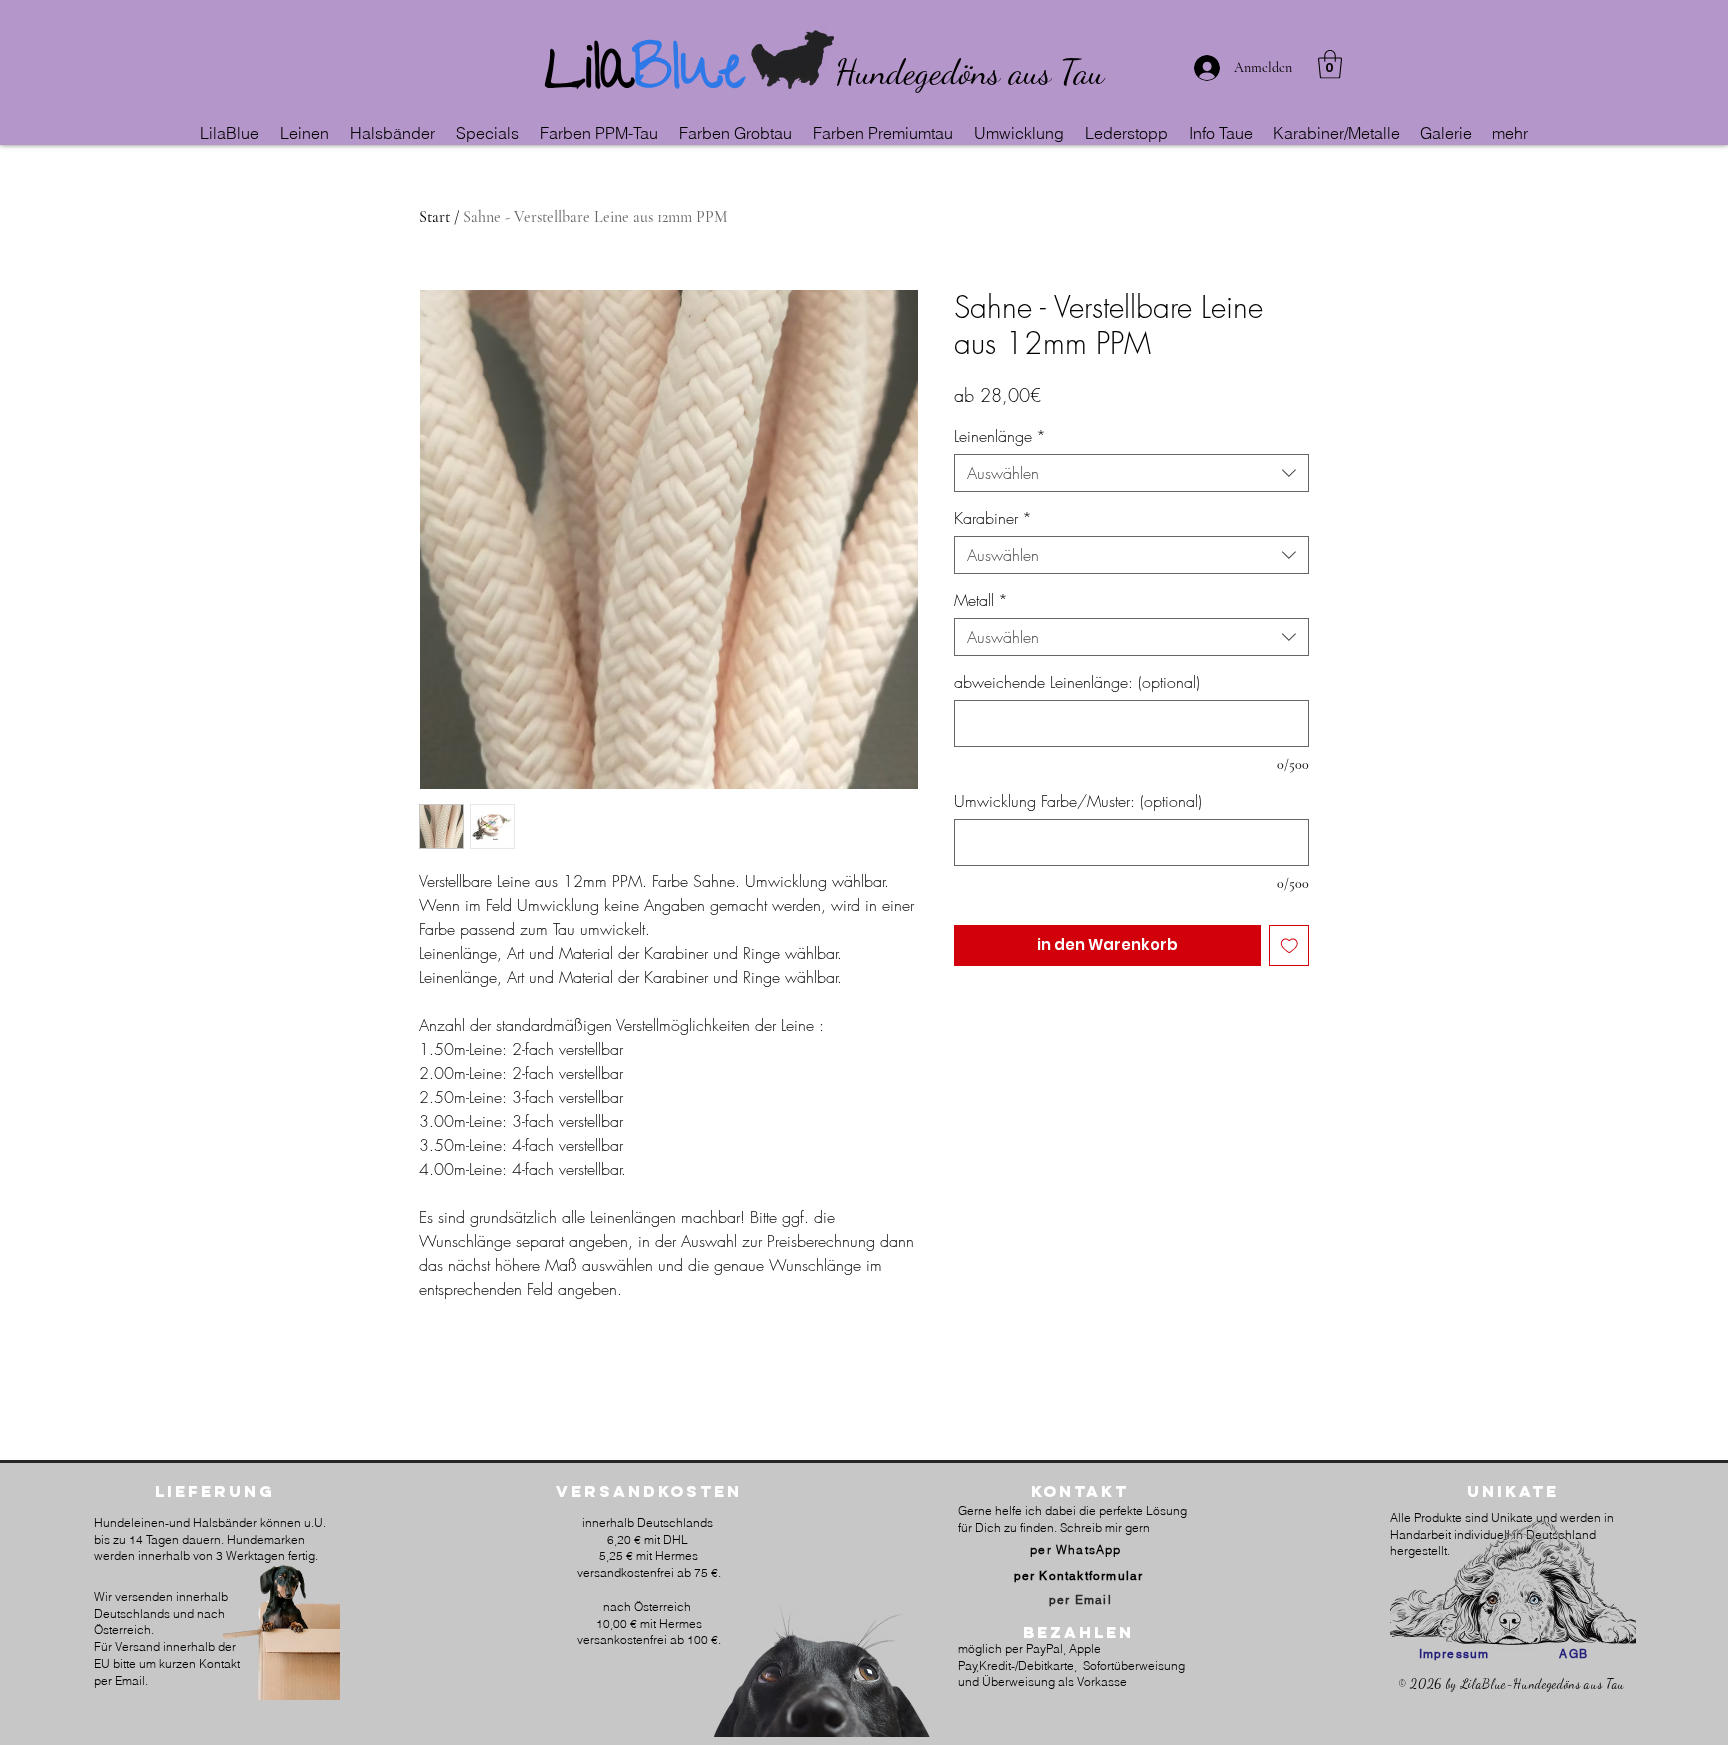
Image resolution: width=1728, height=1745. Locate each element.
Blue (688, 75)
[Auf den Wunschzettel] (1289, 945)
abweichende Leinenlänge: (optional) (1077, 682)
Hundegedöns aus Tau (969, 72)
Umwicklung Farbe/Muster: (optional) (1078, 801)
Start (434, 217)
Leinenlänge (1000, 436)
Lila (588, 75)
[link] (1330, 64)
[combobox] (1131, 473)
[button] (305, 133)
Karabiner (993, 518)
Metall (981, 600)
